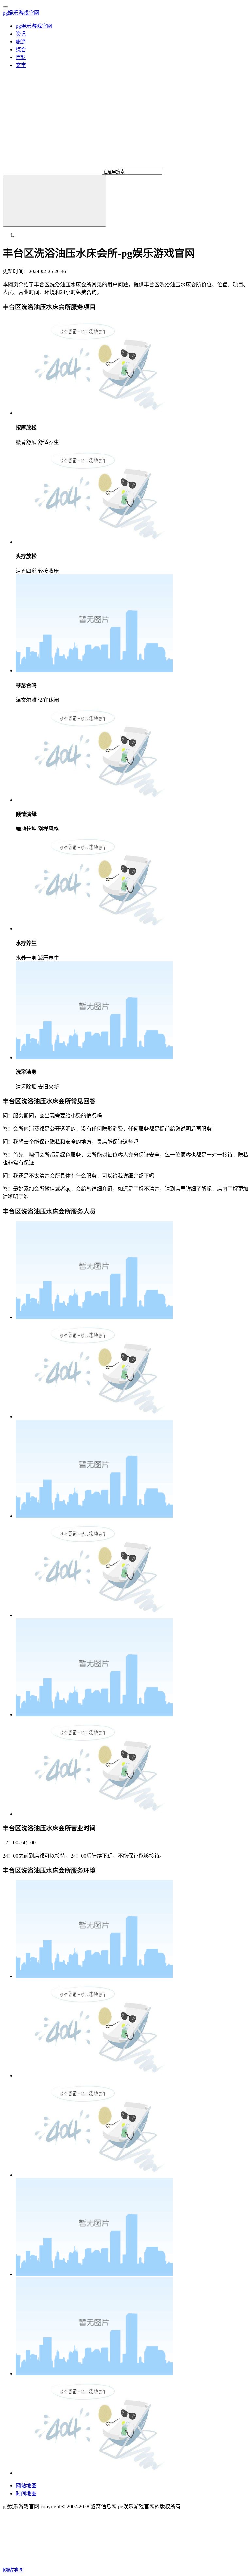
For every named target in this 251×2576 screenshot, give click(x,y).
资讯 (21, 34)
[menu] (5, 7)
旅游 (21, 42)
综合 (21, 50)
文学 (21, 65)
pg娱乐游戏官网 (21, 13)
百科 (21, 57)
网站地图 (26, 2486)
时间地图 (26, 2493)
